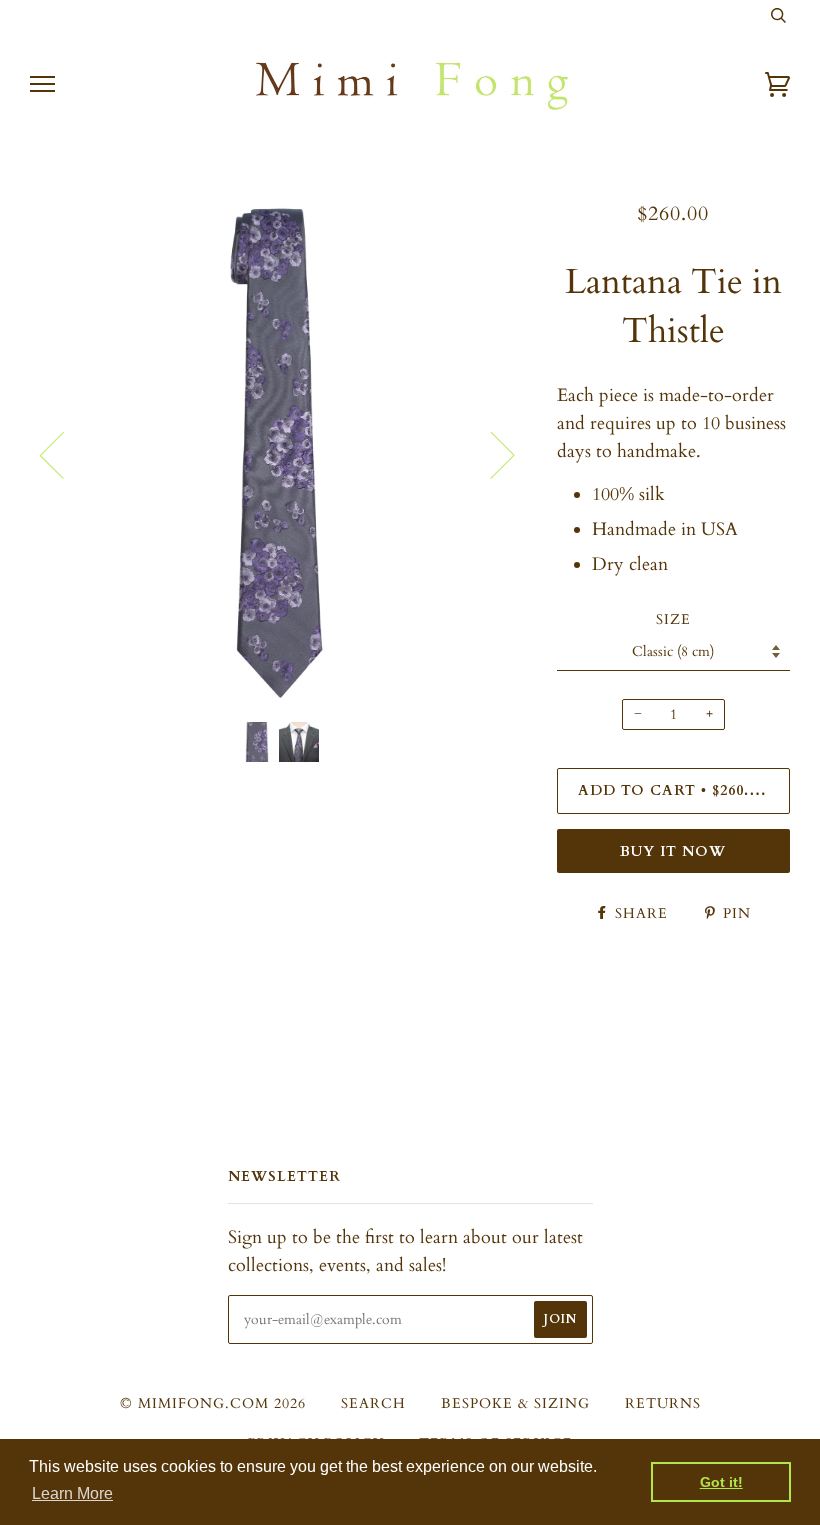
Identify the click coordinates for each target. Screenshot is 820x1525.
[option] (278, 453)
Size (673, 619)
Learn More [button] (72, 1493)
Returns (663, 1403)
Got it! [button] (721, 1482)
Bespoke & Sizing (515, 1403)
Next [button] (490, 454)
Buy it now (673, 851)
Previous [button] (64, 454)
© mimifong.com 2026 (213, 1403)
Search (373, 1403)
